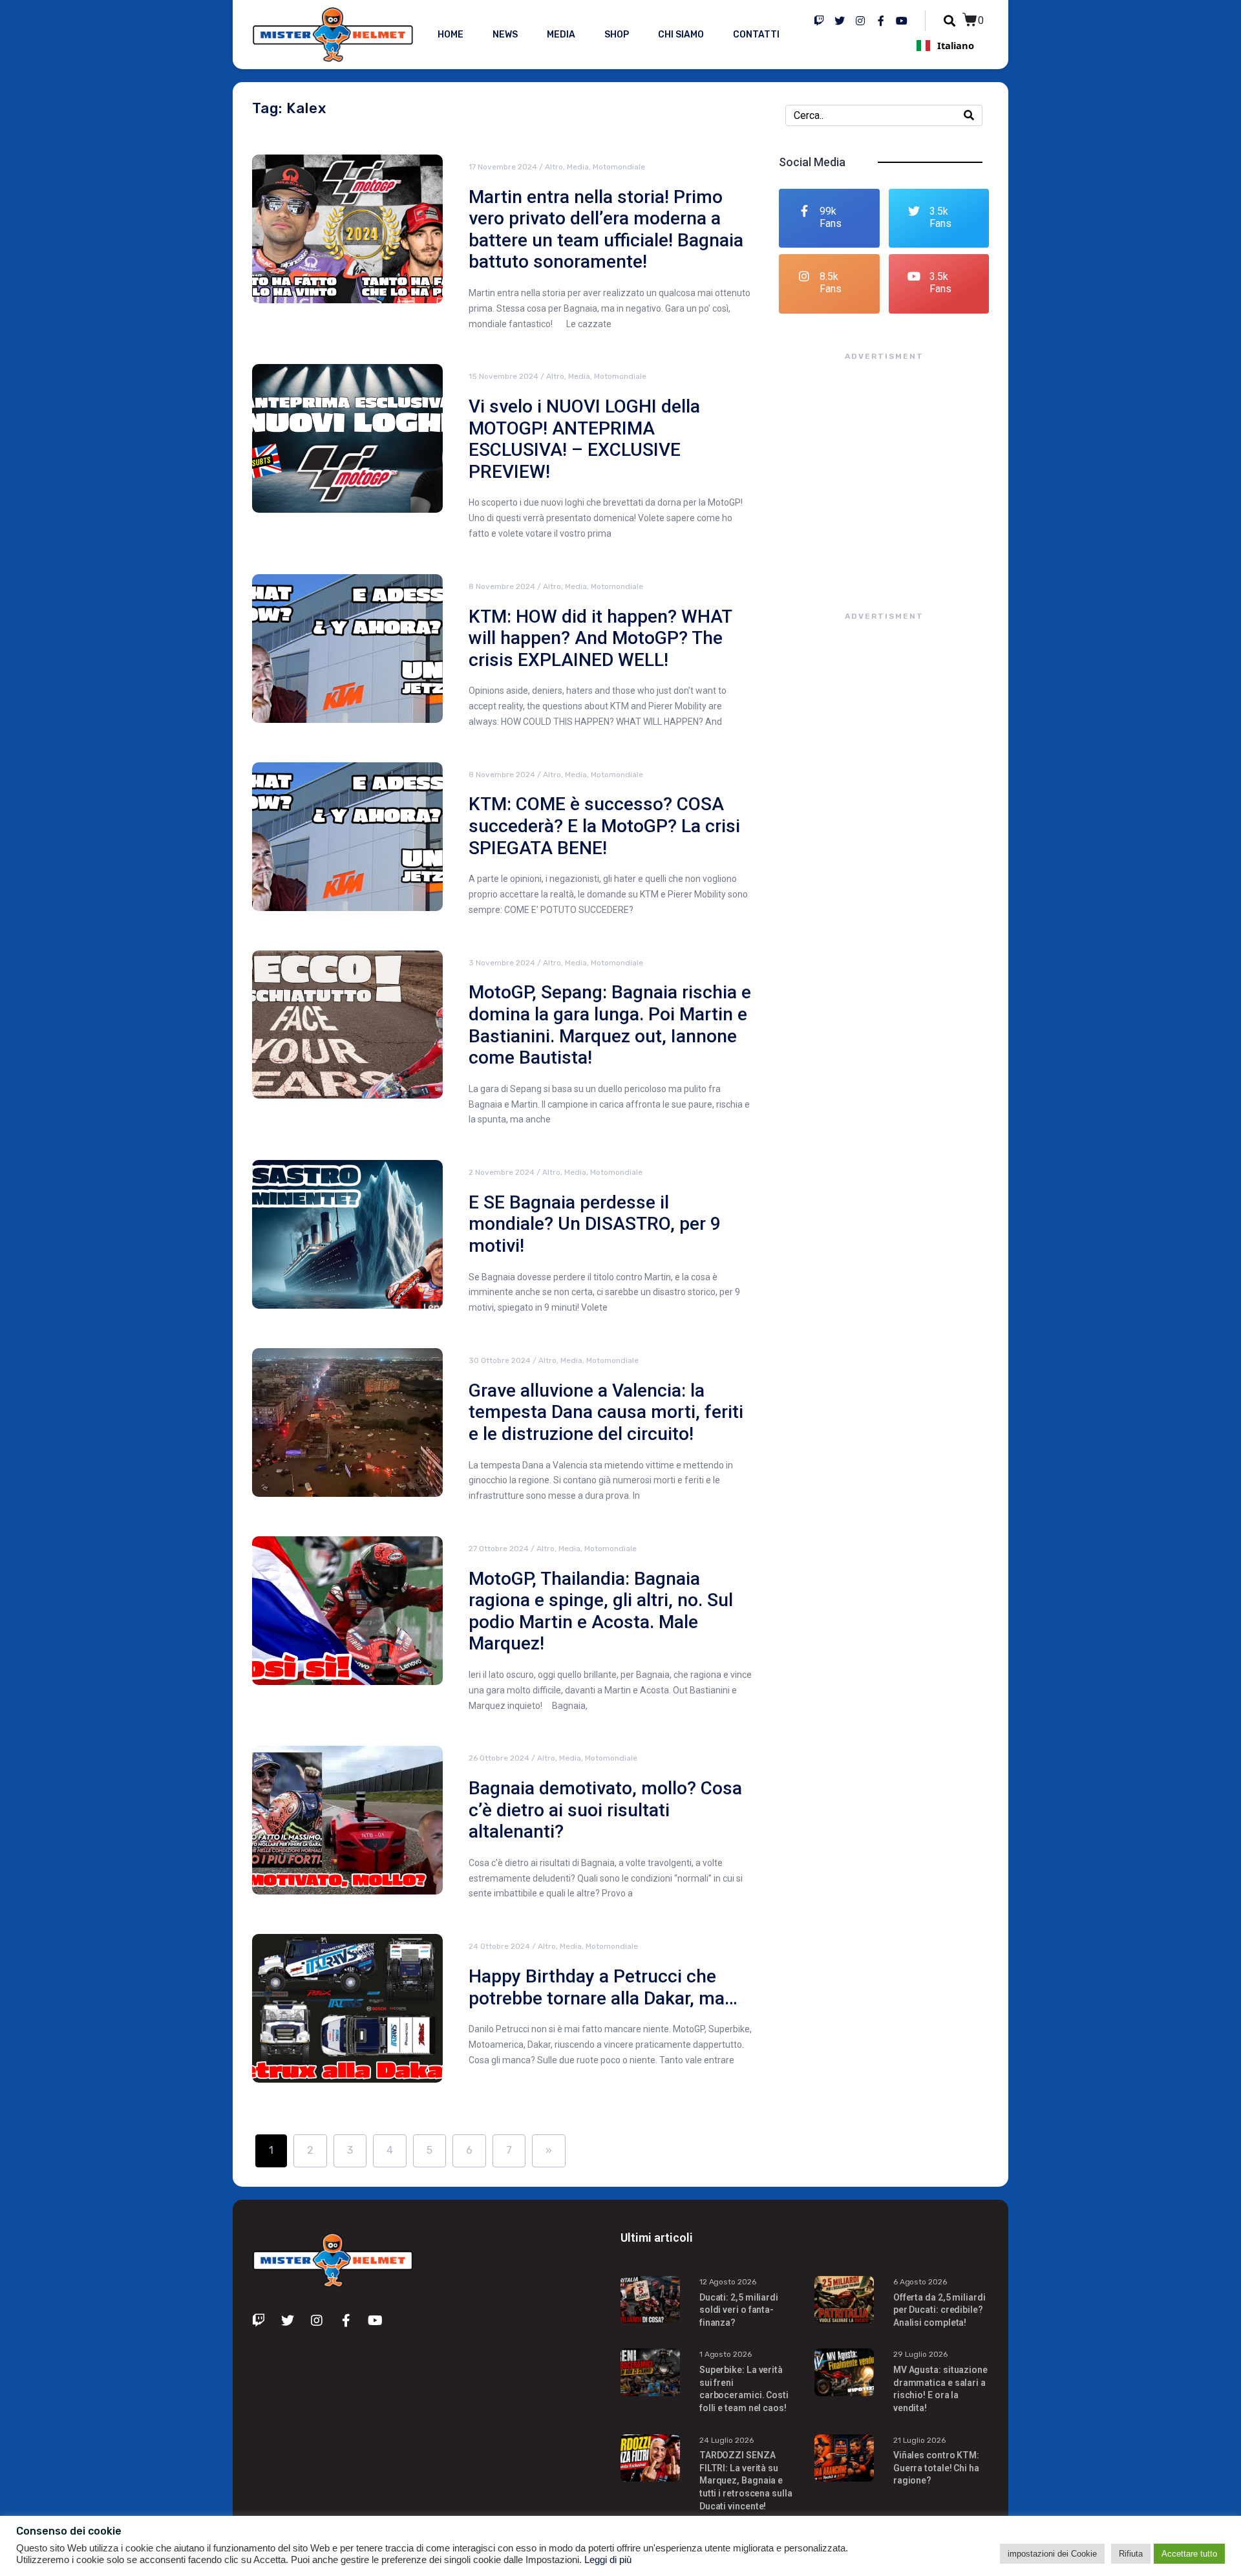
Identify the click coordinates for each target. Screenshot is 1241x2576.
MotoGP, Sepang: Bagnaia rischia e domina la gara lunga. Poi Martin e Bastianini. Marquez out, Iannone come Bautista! (610, 1025)
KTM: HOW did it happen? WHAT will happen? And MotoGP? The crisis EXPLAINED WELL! (600, 638)
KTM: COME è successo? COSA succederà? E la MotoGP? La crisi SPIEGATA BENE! (604, 826)
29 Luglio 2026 (920, 2354)
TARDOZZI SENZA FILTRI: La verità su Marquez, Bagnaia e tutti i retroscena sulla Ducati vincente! (746, 2480)
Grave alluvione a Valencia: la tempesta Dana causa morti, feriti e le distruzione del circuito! (606, 1412)
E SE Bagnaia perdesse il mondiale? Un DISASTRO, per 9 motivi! (595, 1224)
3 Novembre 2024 (502, 963)
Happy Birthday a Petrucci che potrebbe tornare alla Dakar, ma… (603, 1987)
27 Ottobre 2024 (499, 1549)
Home (451, 35)
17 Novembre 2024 (503, 167)
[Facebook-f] (881, 21)
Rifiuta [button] (1131, 2554)
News (505, 35)
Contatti (756, 35)
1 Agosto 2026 (726, 2354)
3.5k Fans (940, 217)
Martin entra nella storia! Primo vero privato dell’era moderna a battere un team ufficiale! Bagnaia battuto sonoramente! (606, 230)
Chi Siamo (681, 35)
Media (561, 35)
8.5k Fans (831, 283)
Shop (617, 35)
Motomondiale (619, 167)
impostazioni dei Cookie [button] (1052, 2554)
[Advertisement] (884, 473)
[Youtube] (902, 21)
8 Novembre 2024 (502, 586)
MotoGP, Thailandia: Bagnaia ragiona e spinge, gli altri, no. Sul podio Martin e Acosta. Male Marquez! (601, 1611)
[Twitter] (840, 21)
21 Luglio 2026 (919, 2440)
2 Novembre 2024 (502, 1172)
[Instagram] (860, 21)
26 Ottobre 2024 (499, 1758)
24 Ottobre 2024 (499, 1946)
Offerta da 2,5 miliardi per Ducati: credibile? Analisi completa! (939, 2310)
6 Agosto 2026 (920, 2282)
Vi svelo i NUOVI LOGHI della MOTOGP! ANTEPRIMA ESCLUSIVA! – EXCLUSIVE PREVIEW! (584, 439)
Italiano (956, 45)
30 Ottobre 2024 (500, 1360)
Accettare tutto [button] (1189, 2554)
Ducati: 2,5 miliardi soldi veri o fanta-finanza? (739, 2310)
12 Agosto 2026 (728, 2282)
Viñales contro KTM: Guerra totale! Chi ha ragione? (936, 2468)
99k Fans (831, 217)
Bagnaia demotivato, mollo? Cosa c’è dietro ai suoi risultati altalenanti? (605, 1810)
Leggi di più (608, 2560)
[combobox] (945, 45)
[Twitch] (819, 21)
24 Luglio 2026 (727, 2440)
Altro (554, 167)
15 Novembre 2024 (504, 376)
